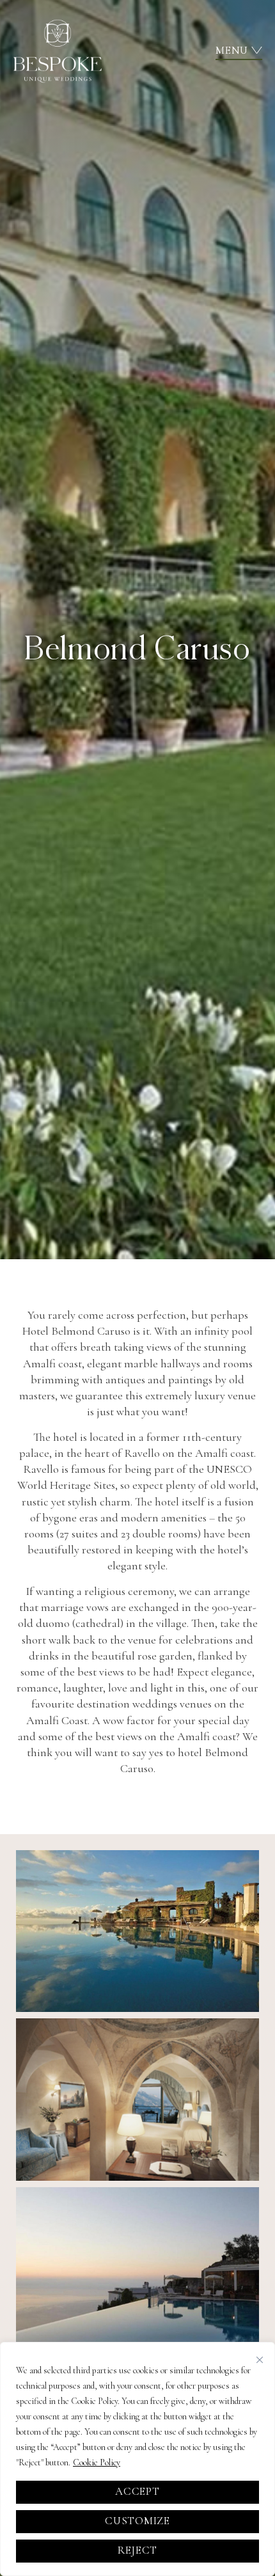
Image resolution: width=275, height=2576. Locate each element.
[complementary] (137, 2459)
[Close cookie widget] (260, 2360)
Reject (137, 2550)
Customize (137, 2521)
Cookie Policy (97, 2462)
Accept (137, 2491)
